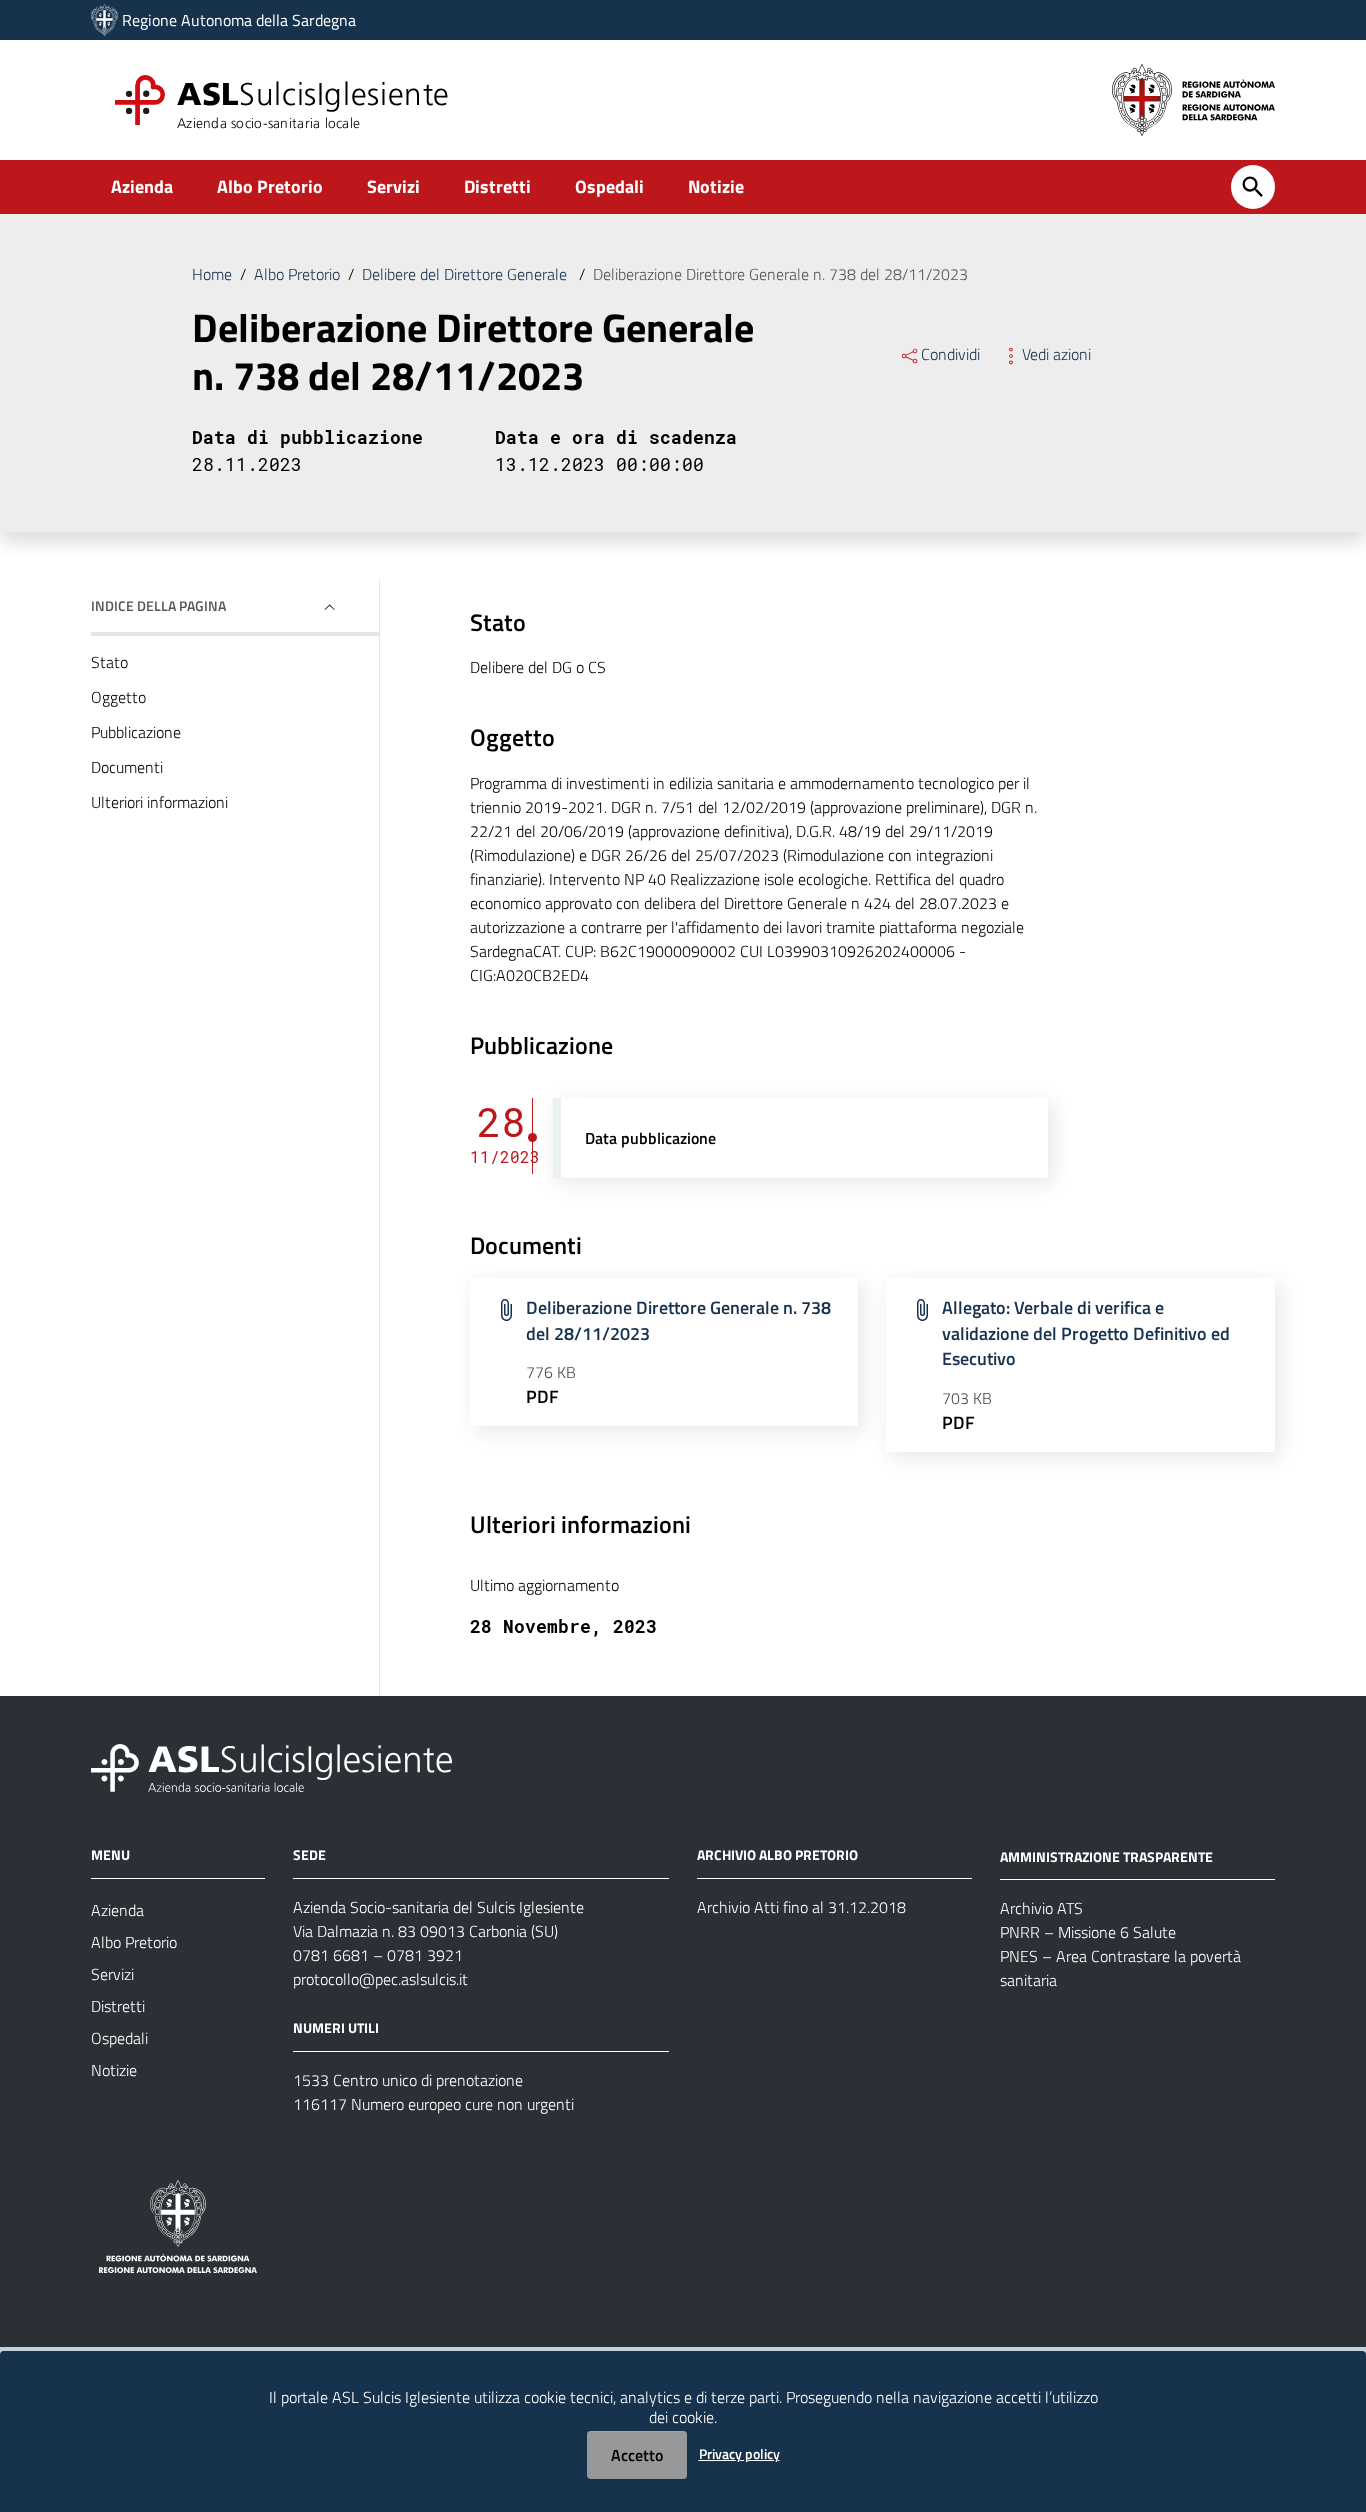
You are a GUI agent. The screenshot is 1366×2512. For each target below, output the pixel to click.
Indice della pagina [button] (158, 605)
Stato (109, 662)
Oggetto (118, 697)
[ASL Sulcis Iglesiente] (104, 20)
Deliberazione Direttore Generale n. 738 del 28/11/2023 (678, 1320)
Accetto (637, 2455)
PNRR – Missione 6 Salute (1088, 1932)
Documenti (127, 767)
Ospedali (609, 186)
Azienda (142, 186)
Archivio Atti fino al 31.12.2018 (801, 1907)
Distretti (497, 186)
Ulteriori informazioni (159, 802)
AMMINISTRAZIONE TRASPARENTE (1106, 1855)
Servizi (393, 186)
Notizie (716, 186)
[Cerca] (1253, 187)
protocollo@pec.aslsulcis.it (380, 1979)
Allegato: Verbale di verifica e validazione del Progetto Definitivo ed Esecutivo (1086, 1333)
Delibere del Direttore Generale (466, 274)
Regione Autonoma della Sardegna (239, 20)
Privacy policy (739, 2453)
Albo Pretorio (270, 186)
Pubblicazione (136, 732)
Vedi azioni (1056, 354)
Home (212, 274)
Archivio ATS (1041, 1908)
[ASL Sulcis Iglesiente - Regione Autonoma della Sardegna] (271, 1765)
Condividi (950, 354)
